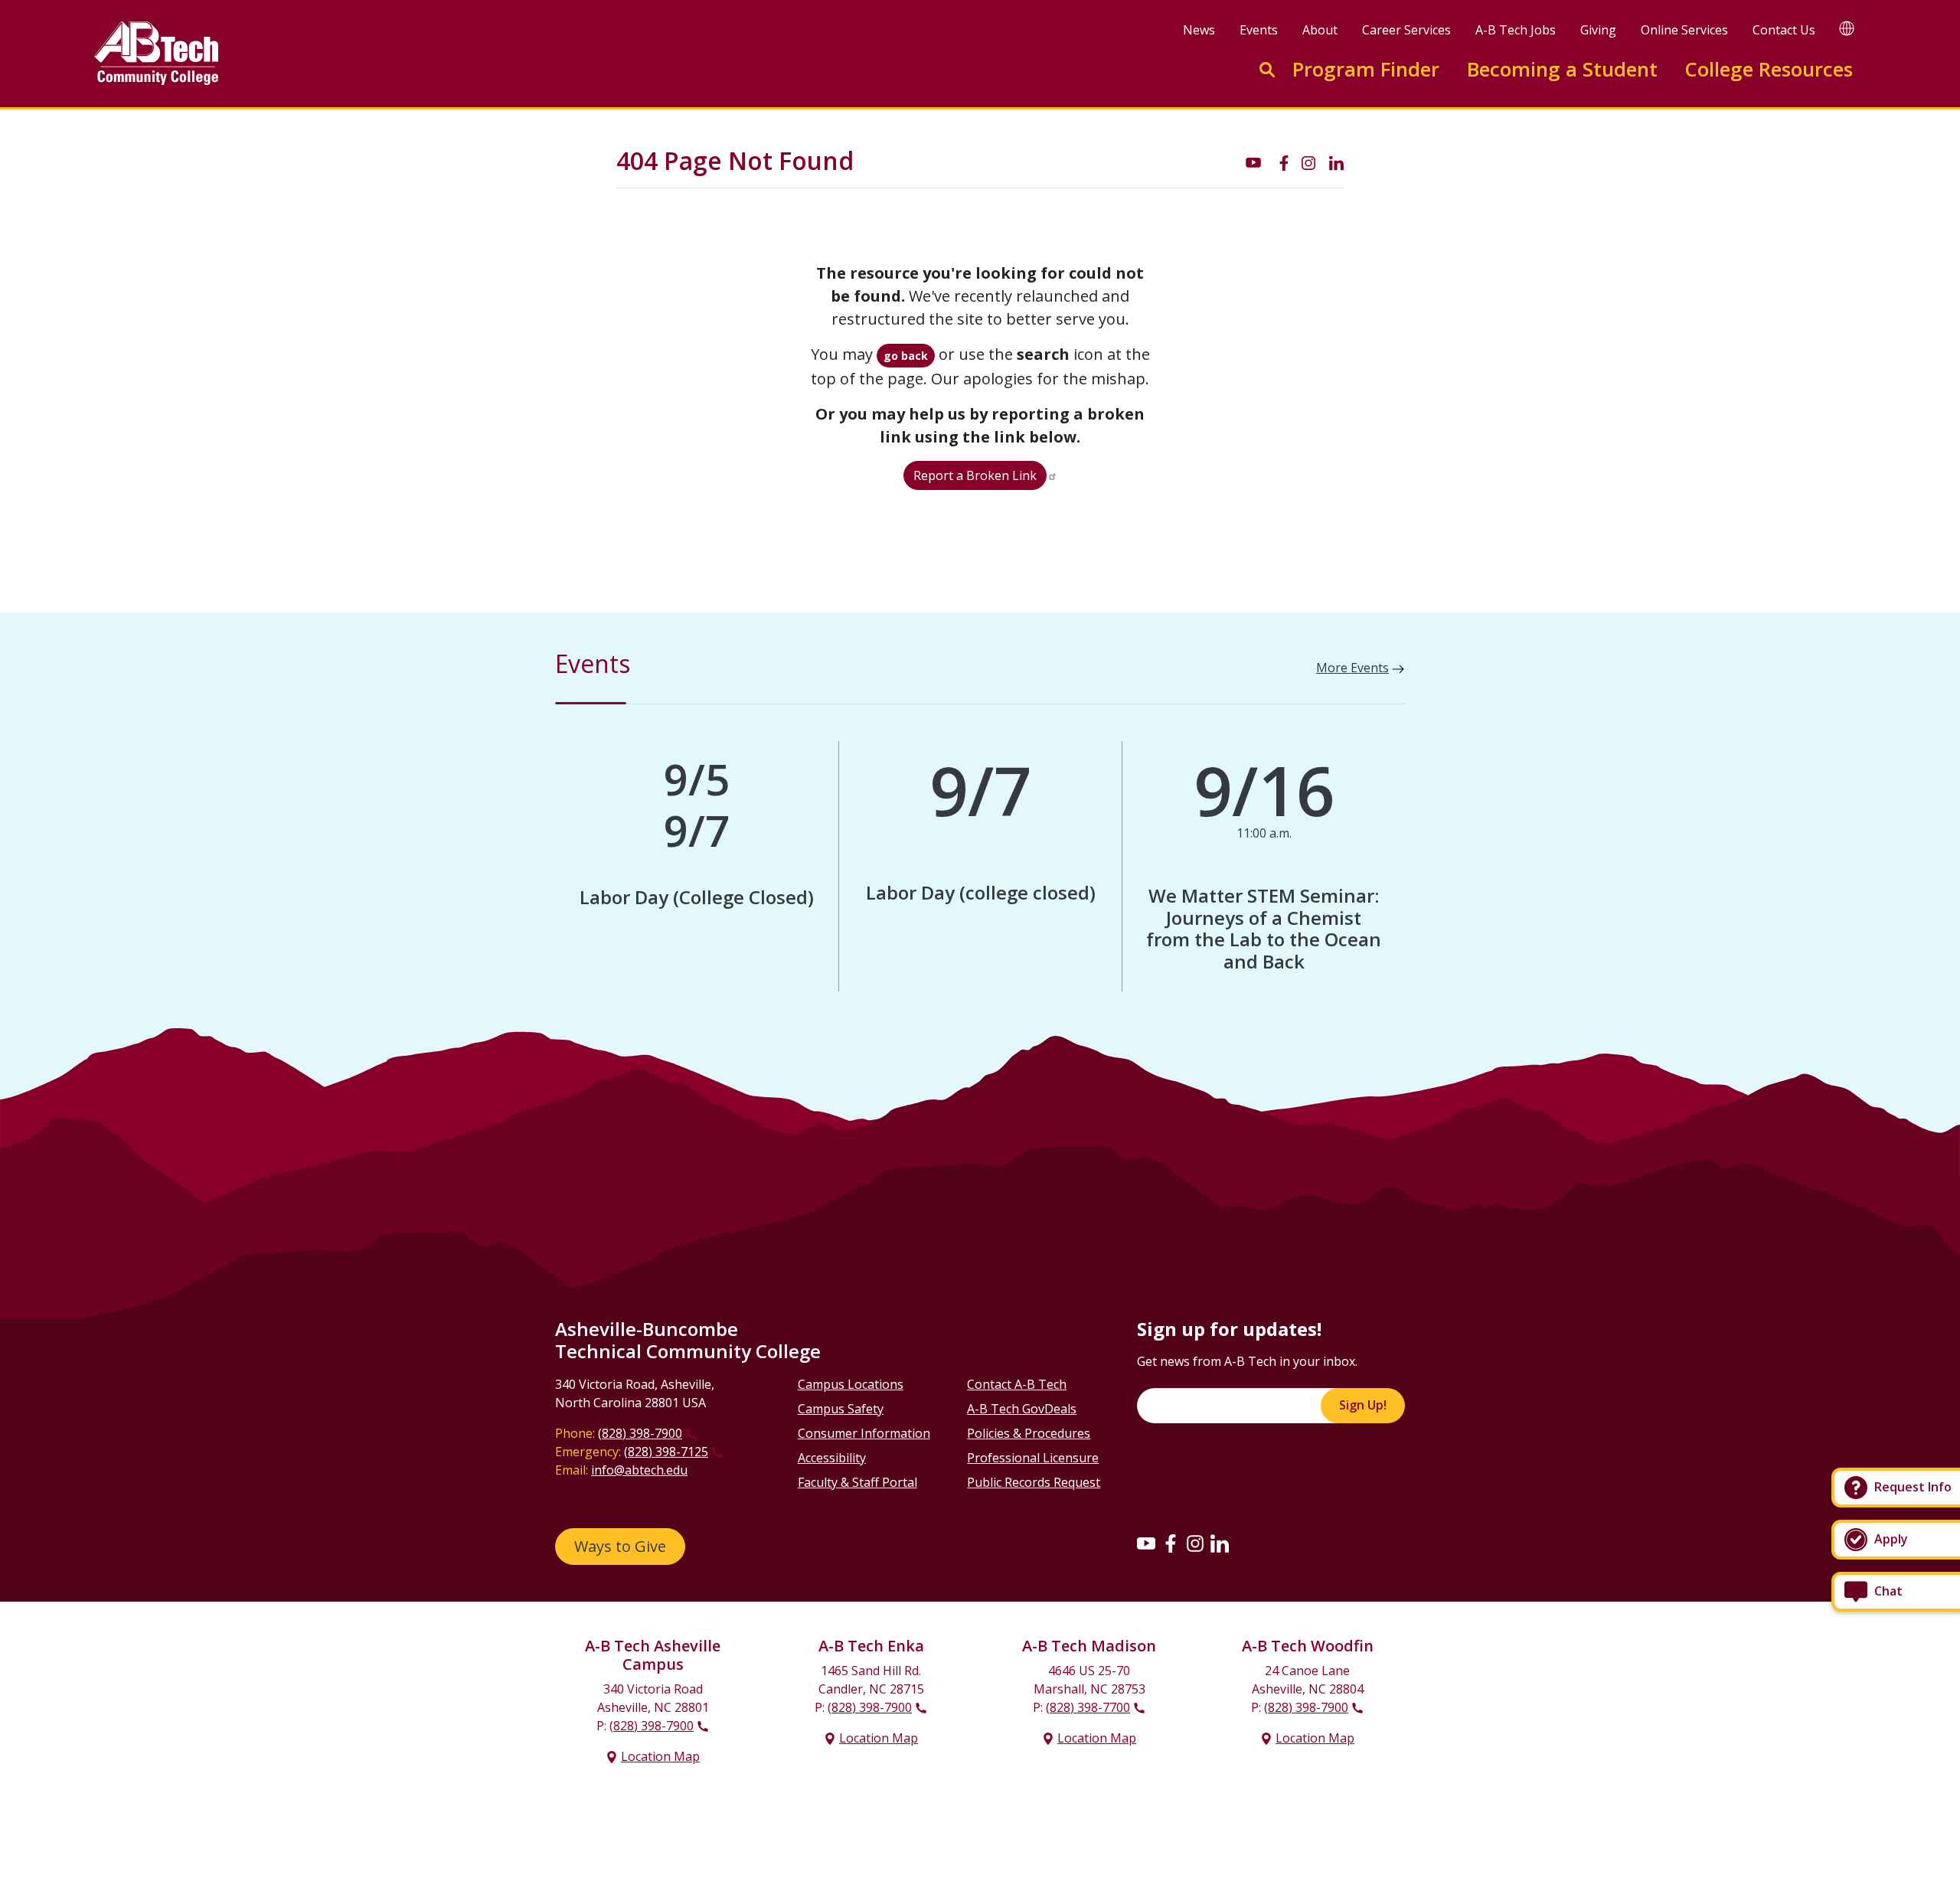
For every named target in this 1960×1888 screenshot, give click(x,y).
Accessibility (832, 1458)
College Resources (1769, 69)
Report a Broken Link (975, 475)
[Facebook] (1171, 1543)
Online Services (1684, 30)
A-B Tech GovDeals (1022, 1409)
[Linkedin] (1220, 1543)
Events (1259, 30)
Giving (1598, 30)
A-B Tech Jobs (1516, 30)
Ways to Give (620, 1546)
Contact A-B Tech (1017, 1384)
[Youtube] (1146, 1543)
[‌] (1253, 162)
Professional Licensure (1033, 1458)
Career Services (1406, 30)
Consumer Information (864, 1433)
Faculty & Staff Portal (857, 1482)
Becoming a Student (1562, 69)
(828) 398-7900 (640, 1433)
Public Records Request (1034, 1482)
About (1320, 30)
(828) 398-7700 (1088, 1707)
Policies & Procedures (1029, 1433)
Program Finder (1366, 69)
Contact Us (1784, 30)
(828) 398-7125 (666, 1452)
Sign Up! (1363, 1405)
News (1199, 30)
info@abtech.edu (639, 1470)
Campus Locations (851, 1384)
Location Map (660, 1756)
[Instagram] (1195, 1543)
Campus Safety (841, 1409)
